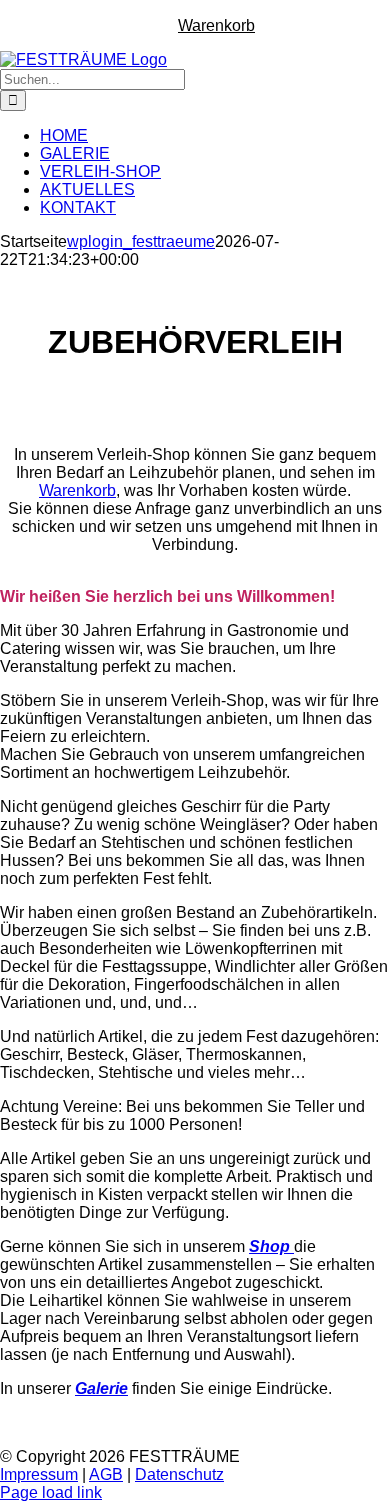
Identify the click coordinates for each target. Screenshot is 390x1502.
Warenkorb (77, 490)
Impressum (39, 1474)
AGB (106, 1474)
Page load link (51, 1492)
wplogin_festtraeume (141, 241)
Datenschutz (179, 1474)
